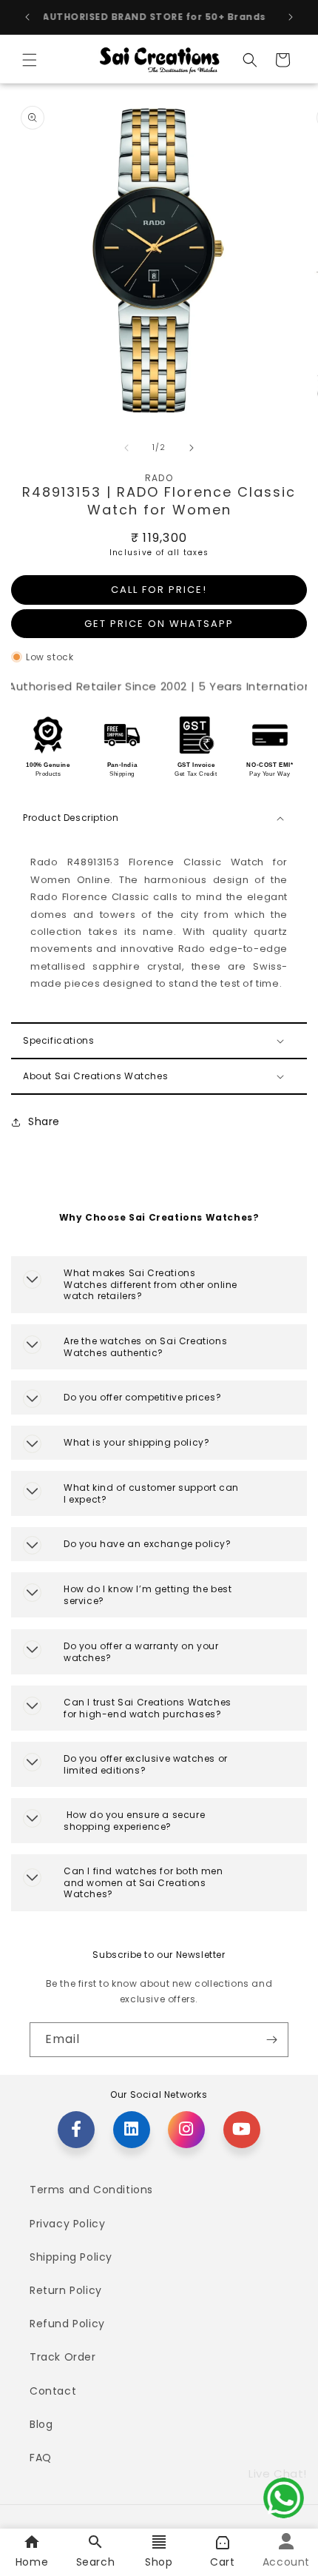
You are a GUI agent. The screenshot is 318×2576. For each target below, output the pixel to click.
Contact (53, 2391)
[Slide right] (192, 448)
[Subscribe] (271, 2040)
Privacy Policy (67, 2224)
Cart (222, 2562)
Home (32, 2562)
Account (286, 2562)
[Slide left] (126, 448)
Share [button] (44, 1121)
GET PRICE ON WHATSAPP (159, 624)
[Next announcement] (291, 17)
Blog (41, 2424)
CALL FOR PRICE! (159, 590)
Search (96, 2562)
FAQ (41, 2458)
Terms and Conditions (91, 2190)
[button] (30, 60)
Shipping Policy (71, 2257)
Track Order (63, 2357)
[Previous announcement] (27, 17)
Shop (159, 2562)
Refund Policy (67, 2324)
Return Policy (66, 2290)
